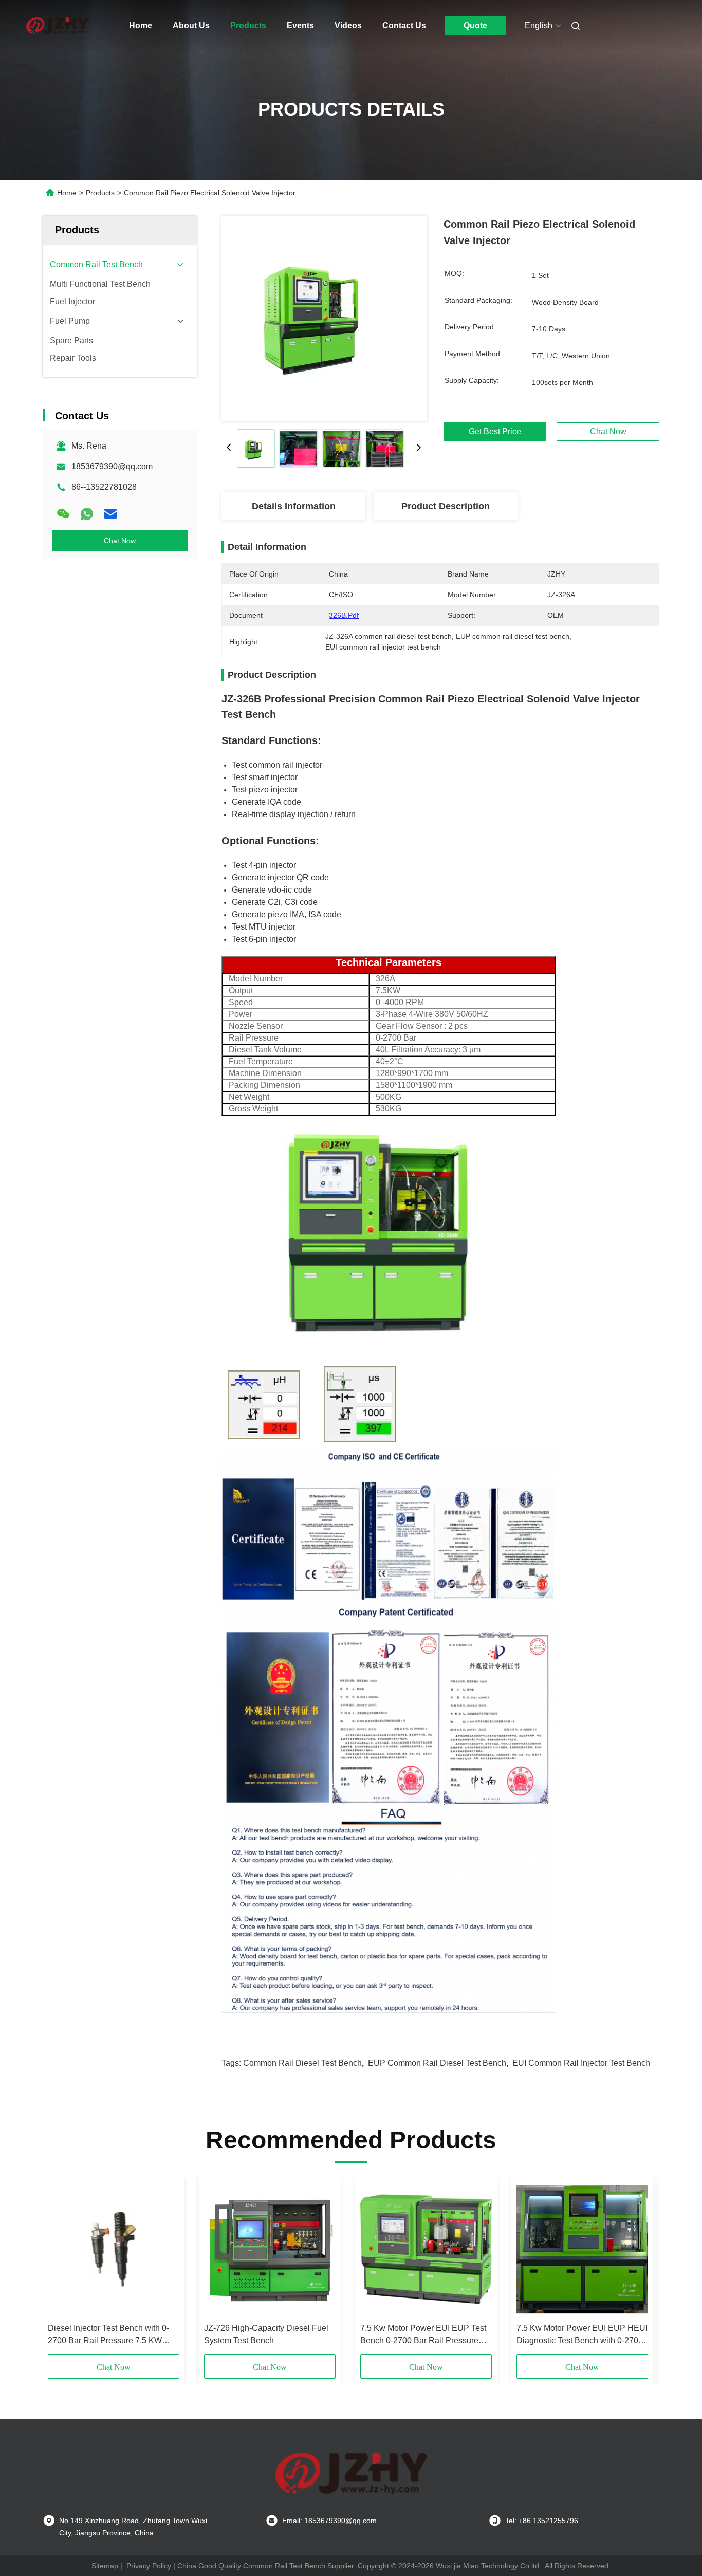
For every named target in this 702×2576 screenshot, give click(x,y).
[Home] (57, 26)
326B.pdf (344, 615)
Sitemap (105, 2566)
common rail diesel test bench (302, 2063)
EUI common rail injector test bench (581, 2063)
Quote (475, 25)
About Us (191, 25)
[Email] (110, 514)
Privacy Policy (149, 2566)
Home (141, 25)
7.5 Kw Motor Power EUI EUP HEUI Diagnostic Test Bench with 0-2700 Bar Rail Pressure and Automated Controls (582, 2335)
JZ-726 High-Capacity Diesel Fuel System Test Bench (266, 2334)
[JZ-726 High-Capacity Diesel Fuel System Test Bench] (270, 2249)
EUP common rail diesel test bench (437, 2063)
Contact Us (404, 25)
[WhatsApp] (87, 514)
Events (300, 25)
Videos (348, 25)
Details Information (294, 506)
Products (248, 25)
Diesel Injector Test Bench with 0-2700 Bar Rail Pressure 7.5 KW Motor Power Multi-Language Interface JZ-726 (108, 2335)
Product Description (446, 506)
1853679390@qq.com (112, 466)
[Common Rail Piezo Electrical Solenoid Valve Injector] (324, 319)
